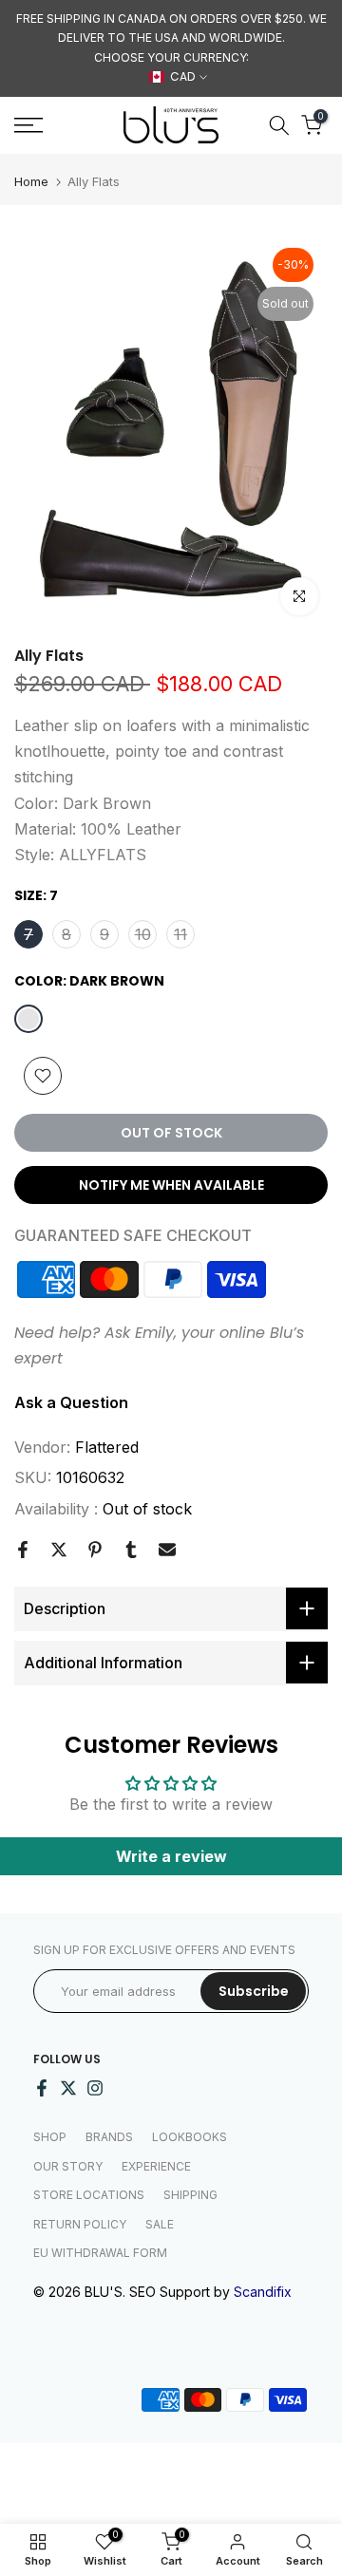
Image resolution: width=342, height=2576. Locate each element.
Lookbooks (190, 2137)
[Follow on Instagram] (95, 2088)
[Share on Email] (167, 1550)
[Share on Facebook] (23, 1550)
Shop (50, 2137)
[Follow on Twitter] (68, 2088)
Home (31, 182)
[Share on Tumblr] (131, 1550)
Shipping (190, 2195)
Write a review (171, 1856)
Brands (109, 2137)
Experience (156, 2166)
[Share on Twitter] (59, 1550)
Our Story (68, 2166)
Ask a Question (71, 1402)
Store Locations (89, 2195)
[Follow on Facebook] (42, 2088)
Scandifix (263, 2292)
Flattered (107, 1447)
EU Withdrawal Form (100, 2253)
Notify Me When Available (171, 1185)
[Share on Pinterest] (95, 1550)
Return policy (80, 2224)
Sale (160, 2224)
